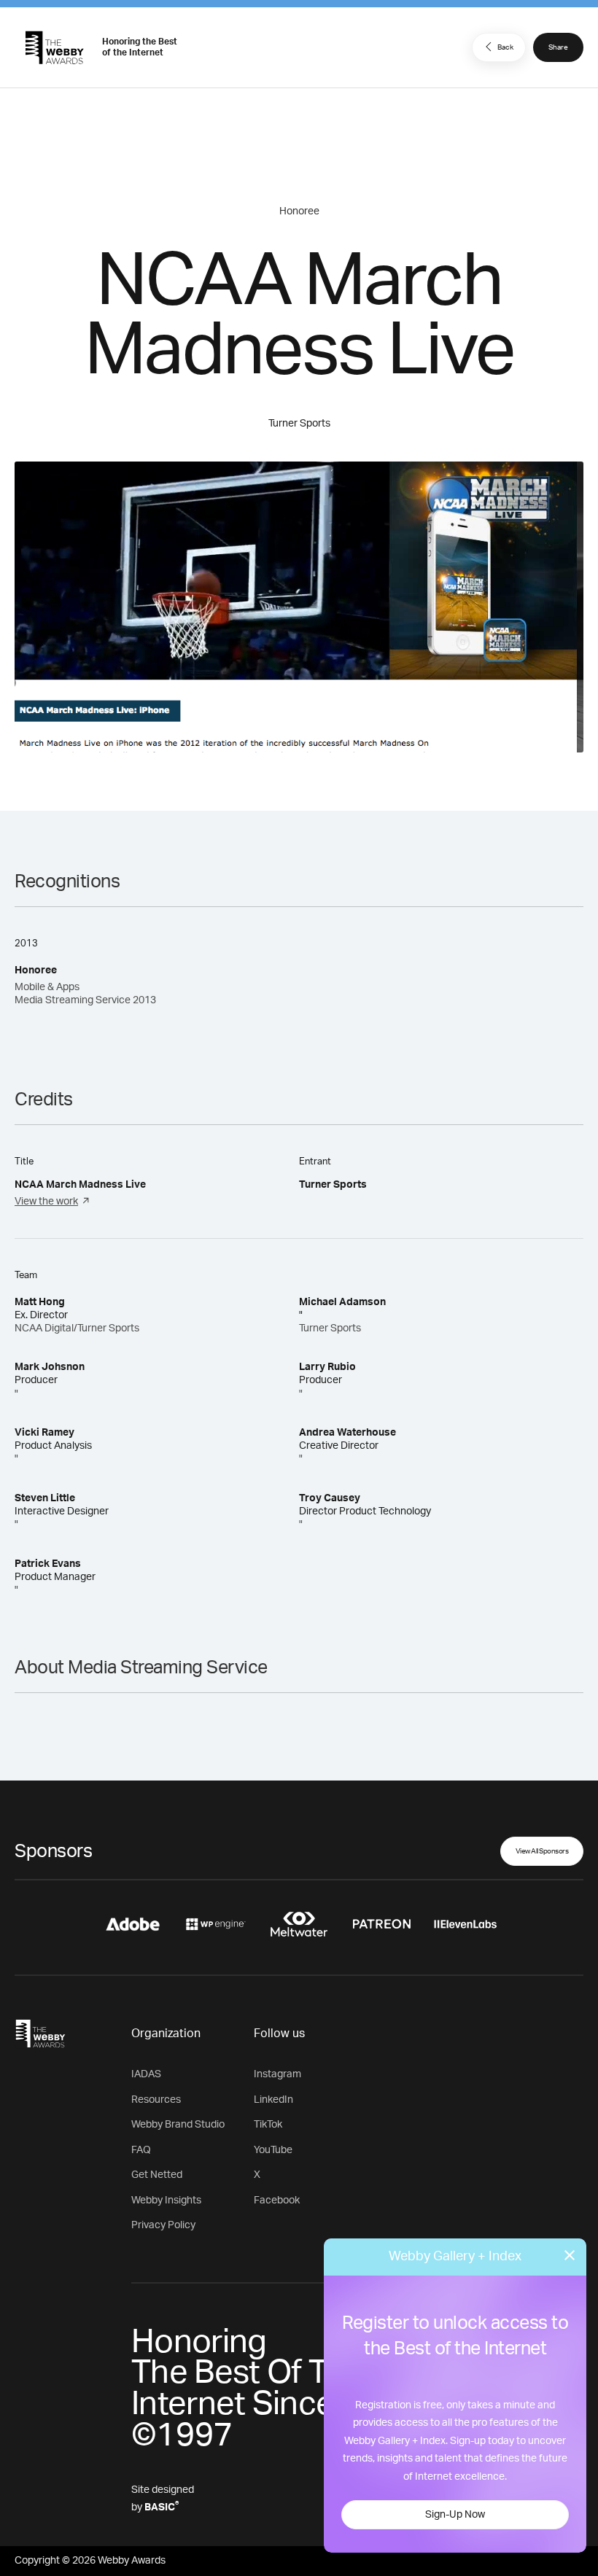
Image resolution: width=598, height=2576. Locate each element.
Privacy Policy (163, 2225)
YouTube (273, 2150)
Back (505, 47)
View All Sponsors (542, 1851)
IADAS (146, 2074)
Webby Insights (166, 2201)
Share (558, 47)
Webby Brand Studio (178, 2125)
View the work (46, 1202)
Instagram (277, 2074)
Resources (156, 2100)
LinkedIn (273, 2100)
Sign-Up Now (455, 2515)
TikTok (268, 2125)
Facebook (277, 2201)
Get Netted (157, 2175)
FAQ (141, 2150)
